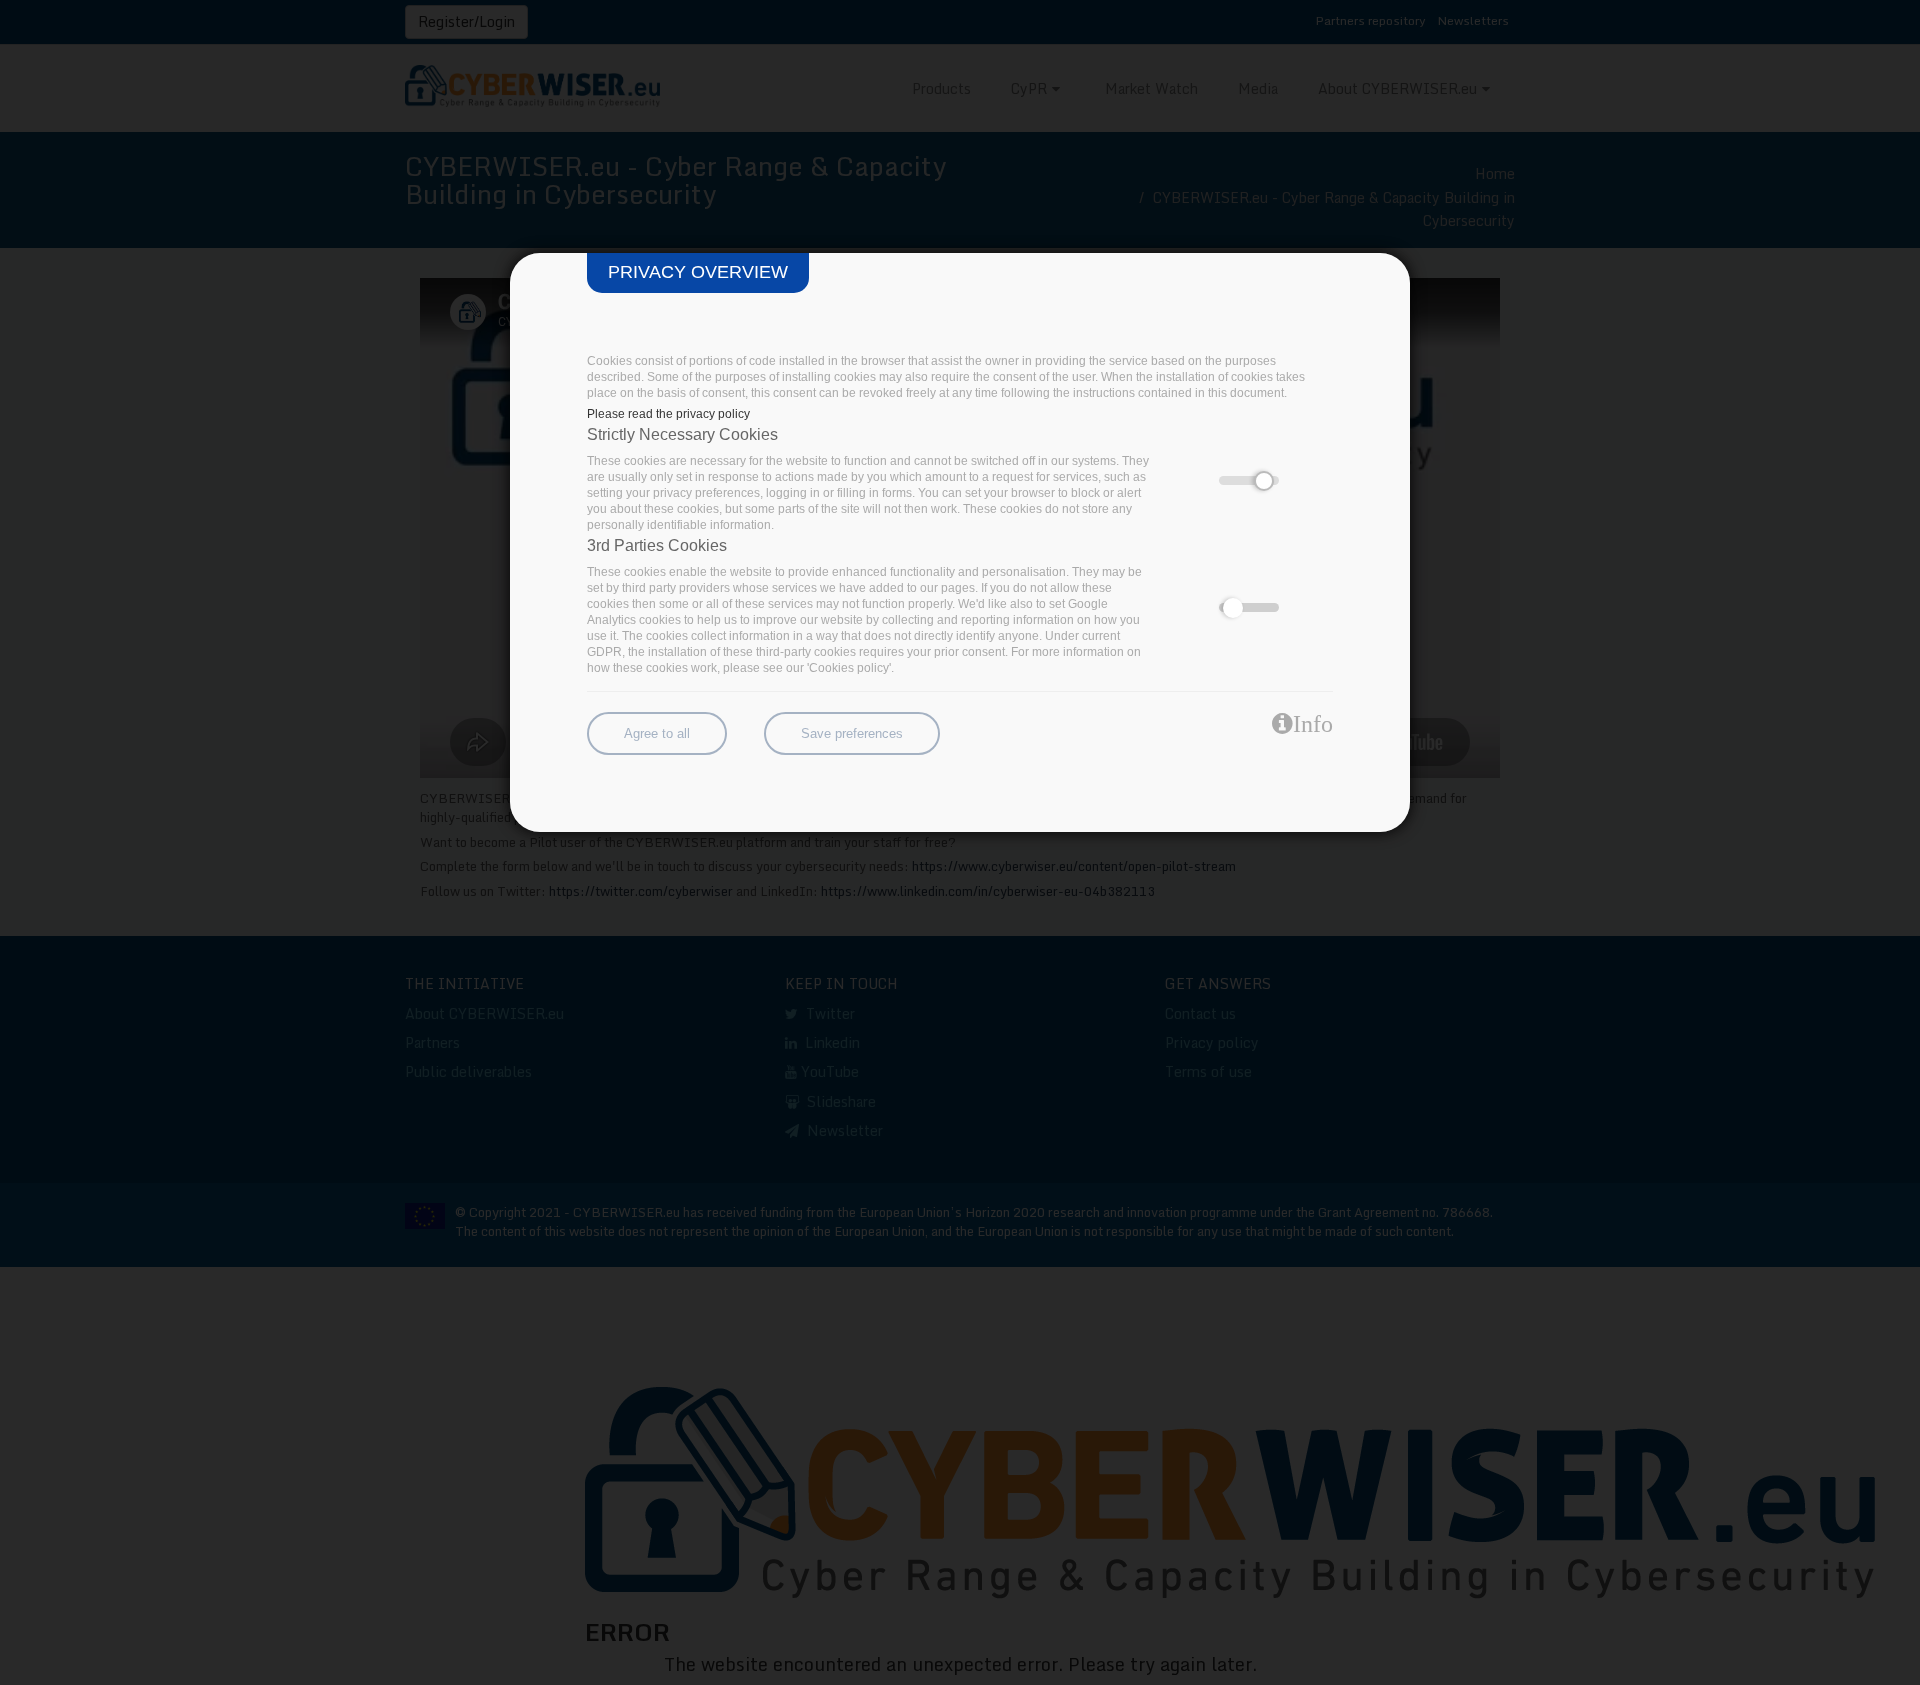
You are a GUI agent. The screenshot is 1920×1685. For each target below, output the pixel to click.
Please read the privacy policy (668, 414)
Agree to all (657, 733)
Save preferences (852, 733)
